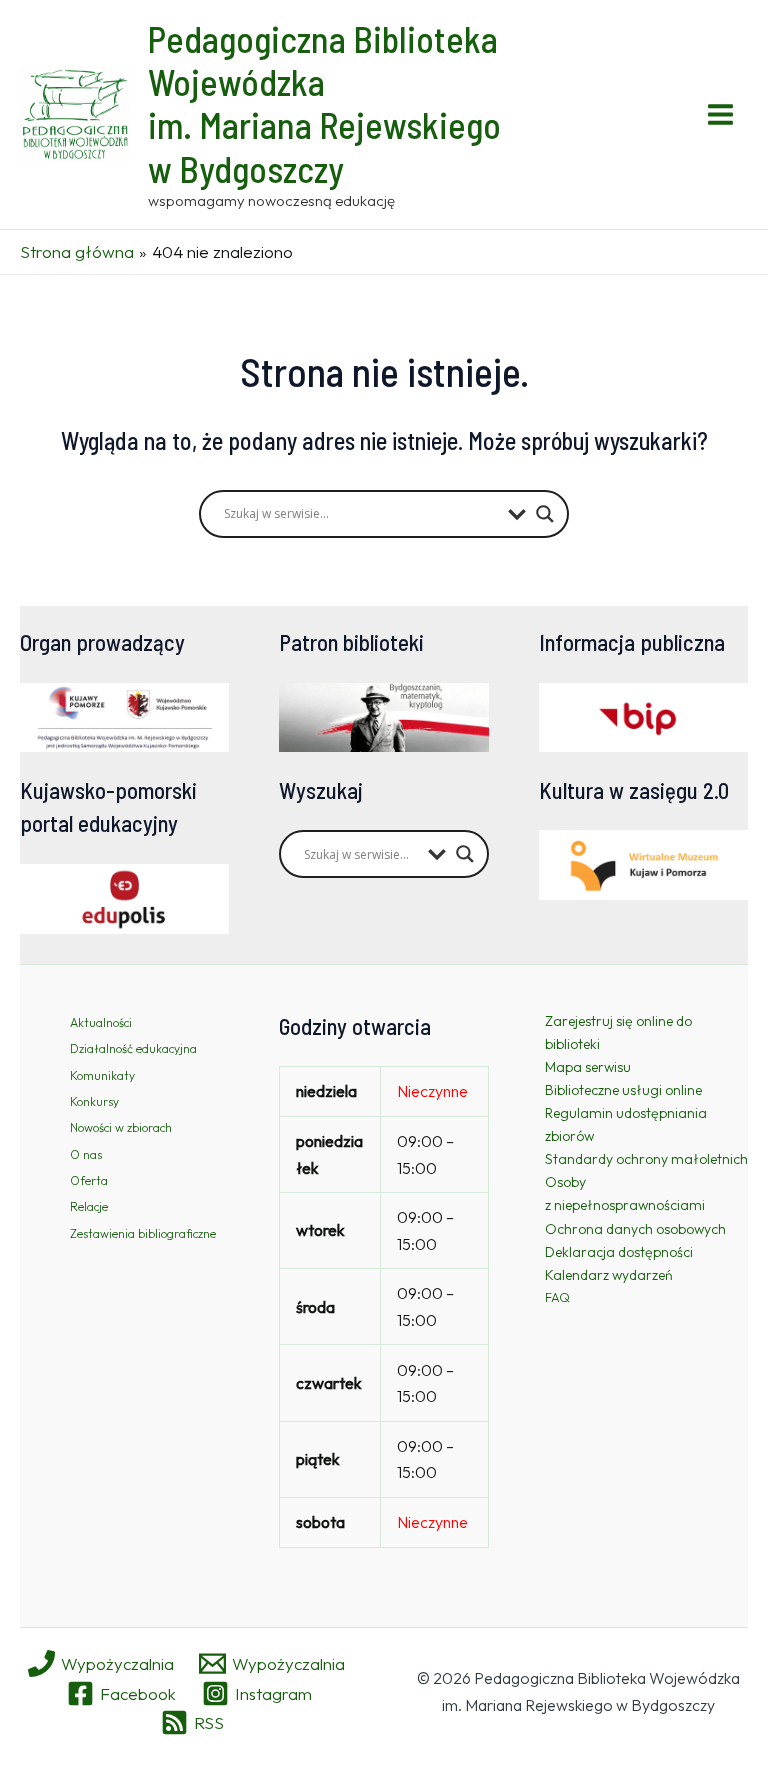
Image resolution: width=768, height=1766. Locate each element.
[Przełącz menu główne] (721, 114)
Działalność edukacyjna (133, 1048)
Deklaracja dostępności (619, 1252)
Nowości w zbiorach (121, 1127)
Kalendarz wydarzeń (609, 1275)
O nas (86, 1154)
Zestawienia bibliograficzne (143, 1233)
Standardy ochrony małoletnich (646, 1159)
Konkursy (94, 1101)
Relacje (89, 1206)
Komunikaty (102, 1075)
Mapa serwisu (588, 1067)
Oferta (89, 1180)
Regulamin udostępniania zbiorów (626, 1124)
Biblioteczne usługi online (623, 1090)
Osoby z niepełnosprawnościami (625, 1193)
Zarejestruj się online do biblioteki (618, 1032)
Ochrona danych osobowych (635, 1229)
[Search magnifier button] (545, 514)
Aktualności (101, 1022)
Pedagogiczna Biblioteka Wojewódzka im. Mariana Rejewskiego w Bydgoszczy (324, 103)
